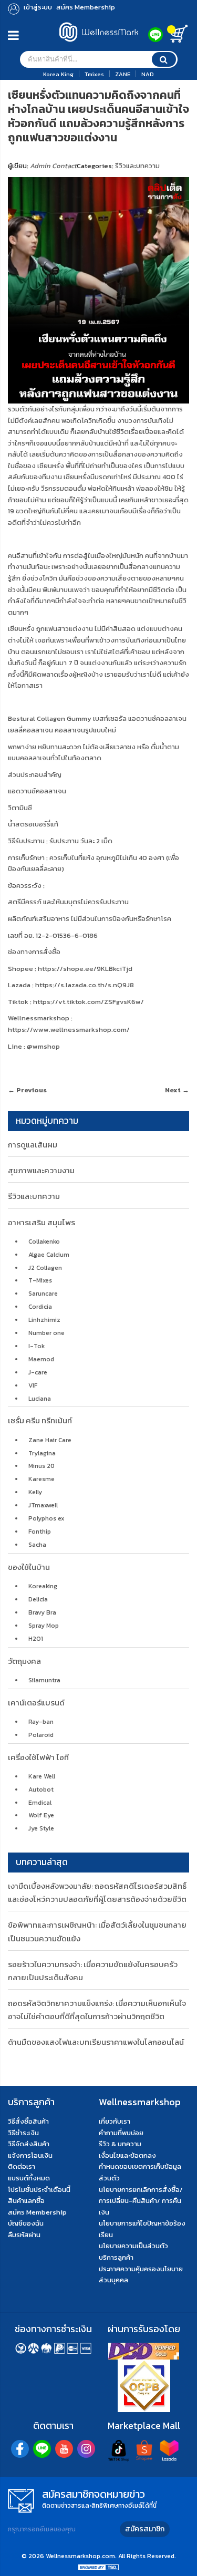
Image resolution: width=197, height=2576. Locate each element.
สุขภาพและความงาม (41, 1170)
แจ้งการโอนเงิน (30, 2155)
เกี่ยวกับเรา (115, 2121)
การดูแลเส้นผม (33, 1145)
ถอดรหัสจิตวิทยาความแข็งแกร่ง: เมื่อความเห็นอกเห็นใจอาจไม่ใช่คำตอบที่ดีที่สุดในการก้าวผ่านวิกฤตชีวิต (97, 2010)
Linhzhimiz (44, 1320)
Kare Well (42, 1776)
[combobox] (99, 59)
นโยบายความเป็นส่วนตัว (133, 2246)
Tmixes (94, 74)
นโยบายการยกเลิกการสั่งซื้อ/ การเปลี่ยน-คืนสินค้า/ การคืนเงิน (141, 2201)
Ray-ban (41, 1722)
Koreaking (43, 1586)
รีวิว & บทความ (120, 2144)
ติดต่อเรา (22, 2166)
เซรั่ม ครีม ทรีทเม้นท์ (40, 1420)
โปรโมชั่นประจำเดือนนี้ (39, 2190)
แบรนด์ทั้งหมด (29, 2178)
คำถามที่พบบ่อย (121, 2133)
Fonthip (40, 1532)
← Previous (27, 1090)
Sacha (37, 1545)
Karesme (42, 1479)
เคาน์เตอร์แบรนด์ (36, 1703)
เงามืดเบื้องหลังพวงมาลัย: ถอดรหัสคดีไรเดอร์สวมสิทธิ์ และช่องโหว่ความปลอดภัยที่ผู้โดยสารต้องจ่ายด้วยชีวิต (97, 1892)
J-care (38, 1372)
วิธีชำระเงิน (23, 2133)
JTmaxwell (43, 1505)
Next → (177, 1090)
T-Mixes (40, 1280)
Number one (46, 1333)
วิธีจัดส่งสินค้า (29, 2144)
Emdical (40, 1803)
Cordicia (40, 1307)
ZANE (123, 74)
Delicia (38, 1599)
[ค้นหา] (164, 59)
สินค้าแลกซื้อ (26, 2201)
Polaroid (41, 1735)
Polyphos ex (46, 1518)
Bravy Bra (42, 1612)
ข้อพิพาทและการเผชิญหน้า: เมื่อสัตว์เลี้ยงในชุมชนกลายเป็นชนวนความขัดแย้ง (97, 1931)
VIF (33, 1385)
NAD (148, 74)
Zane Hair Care (50, 1440)
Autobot (41, 1789)
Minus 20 (42, 1466)
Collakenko (44, 1242)
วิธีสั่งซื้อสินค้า (28, 2121)
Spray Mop (44, 1626)
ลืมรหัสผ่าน (24, 2235)
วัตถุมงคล (24, 1661)
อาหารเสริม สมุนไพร (42, 1222)
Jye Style (41, 1828)
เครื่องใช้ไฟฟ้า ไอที (38, 1757)
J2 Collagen (45, 1268)
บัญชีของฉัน (26, 2223)
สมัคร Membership (37, 2212)
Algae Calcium (49, 1255)
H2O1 (36, 1639)
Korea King (58, 74)
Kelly (35, 1492)
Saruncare (43, 1294)
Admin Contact (53, 166)
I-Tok (37, 1346)
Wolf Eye (41, 1815)
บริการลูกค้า (116, 2257)
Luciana (40, 1399)
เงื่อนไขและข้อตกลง (127, 2155)
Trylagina (42, 1453)
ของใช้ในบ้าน (29, 1567)
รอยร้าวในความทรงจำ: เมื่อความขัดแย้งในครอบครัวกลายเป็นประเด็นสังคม (93, 1971)
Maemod (41, 1359)
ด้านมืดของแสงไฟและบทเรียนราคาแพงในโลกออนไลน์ (96, 2042)
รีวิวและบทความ (137, 166)
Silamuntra (44, 1680)
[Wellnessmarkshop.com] (99, 44)
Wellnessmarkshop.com (80, 2556)
